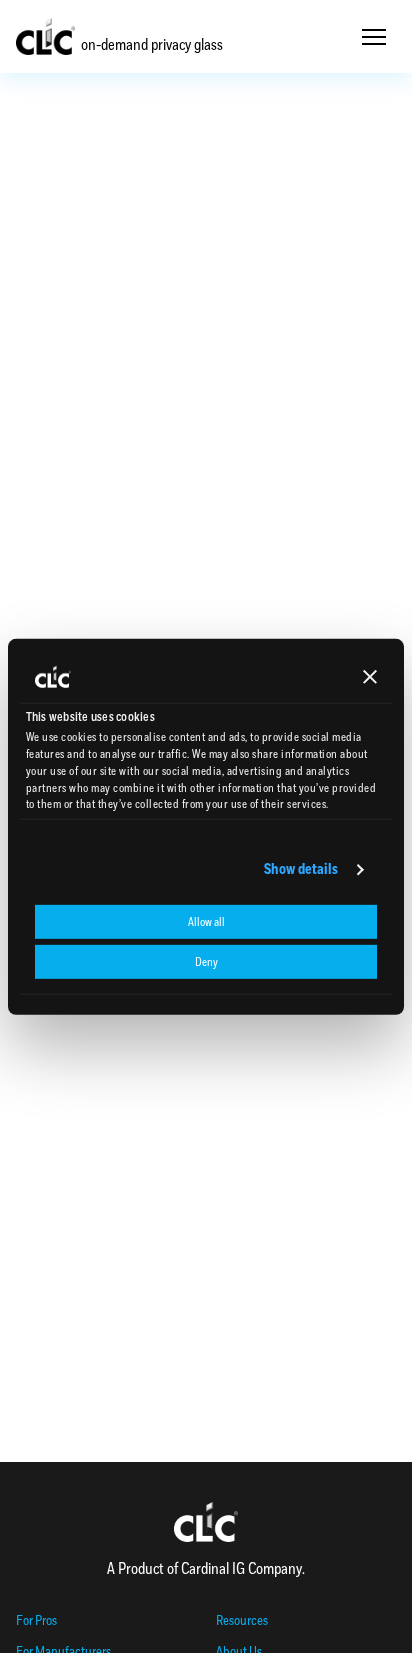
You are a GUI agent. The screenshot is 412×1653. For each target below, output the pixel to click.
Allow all (206, 922)
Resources (242, 1620)
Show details (301, 869)
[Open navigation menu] (374, 37)
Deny (206, 962)
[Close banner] (370, 677)
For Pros (36, 1620)
